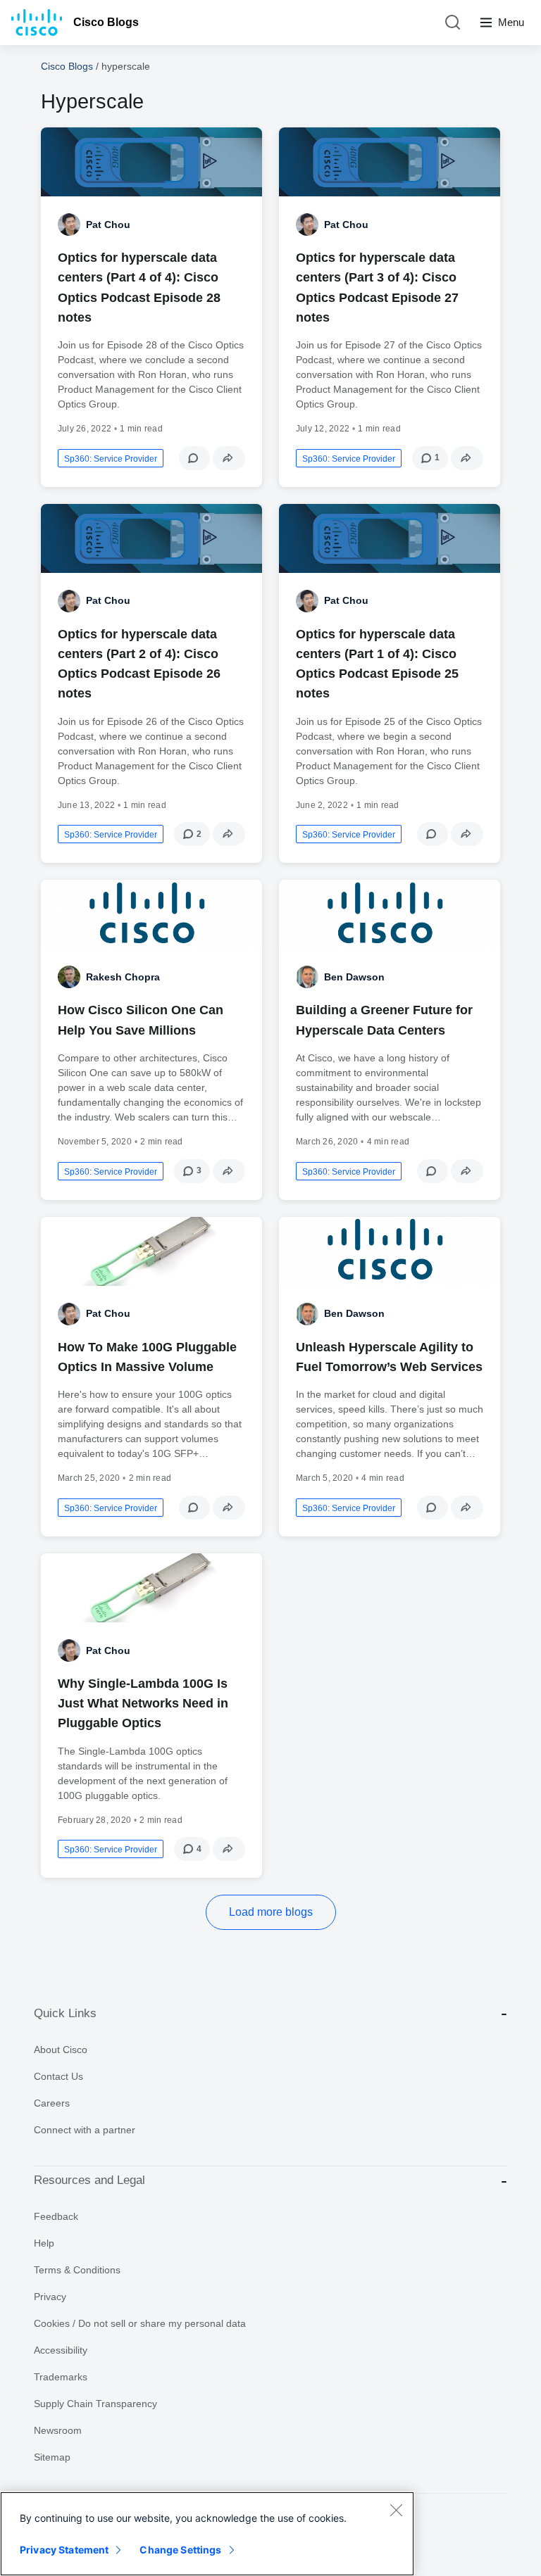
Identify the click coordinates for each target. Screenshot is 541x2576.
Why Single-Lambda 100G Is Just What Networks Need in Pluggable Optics (143, 1703)
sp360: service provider (111, 459)
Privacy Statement (64, 2550)
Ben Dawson (354, 977)
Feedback (56, 2216)
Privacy (50, 2297)
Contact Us (58, 2076)
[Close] (396, 2510)
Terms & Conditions (77, 2270)
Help (44, 2243)
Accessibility (61, 2350)
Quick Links (65, 2013)
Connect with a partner (85, 2130)
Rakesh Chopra (123, 977)
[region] (207, 2534)
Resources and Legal (89, 2180)
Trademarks (61, 2377)
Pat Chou (108, 225)
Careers (52, 2103)
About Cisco (61, 2050)
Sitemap (52, 2457)
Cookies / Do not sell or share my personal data (140, 2323)
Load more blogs (271, 1912)
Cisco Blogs (106, 22)
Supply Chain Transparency (95, 2404)
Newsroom (58, 2430)
